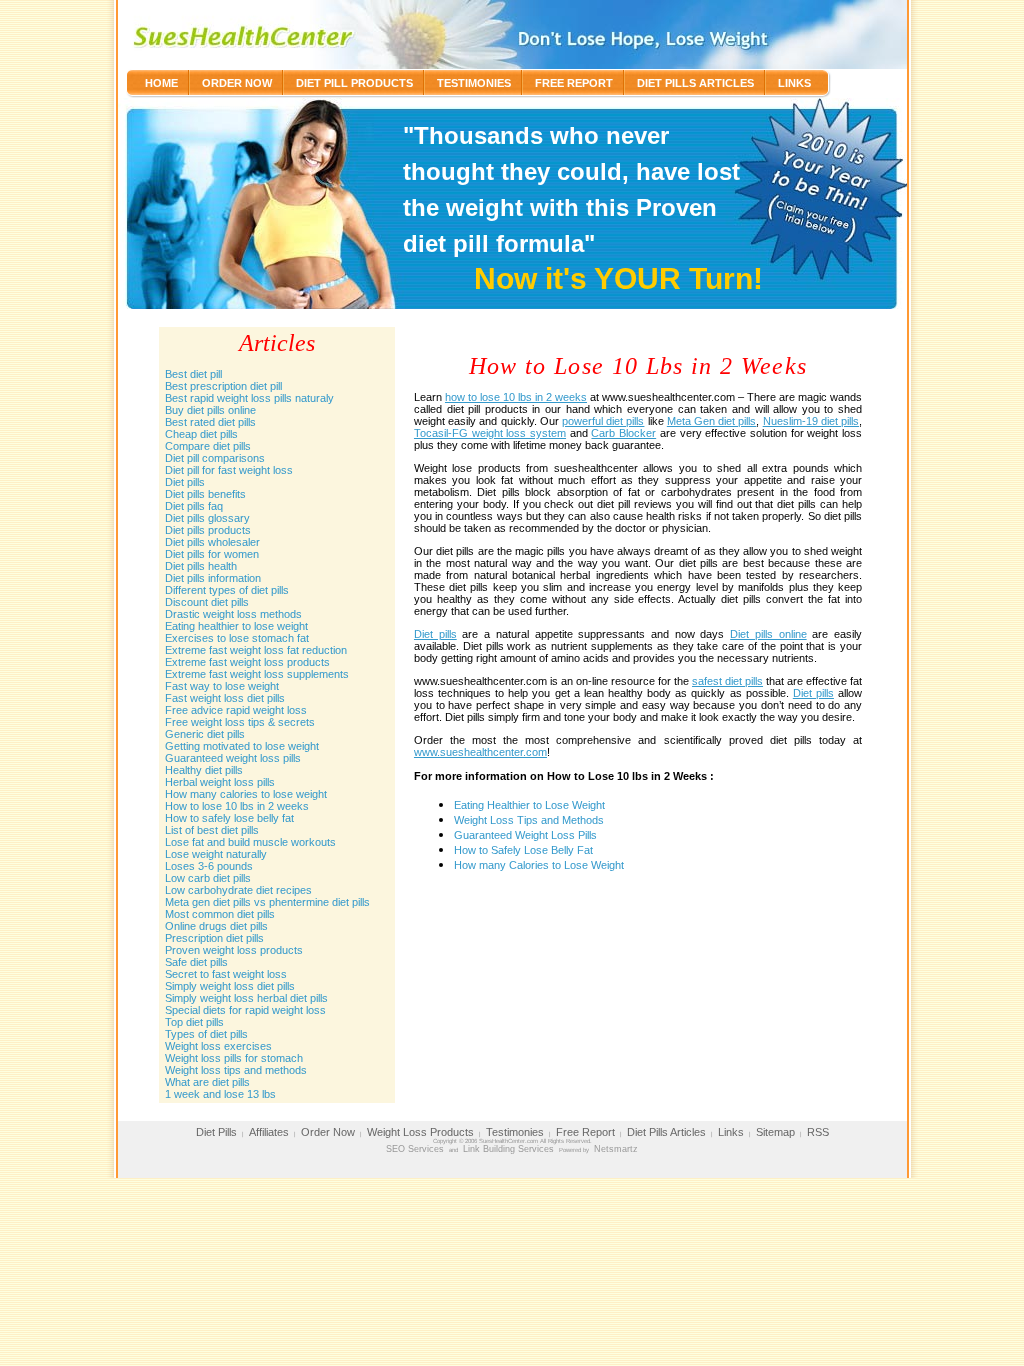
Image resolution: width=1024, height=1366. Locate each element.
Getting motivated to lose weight (242, 746)
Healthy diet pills (204, 770)
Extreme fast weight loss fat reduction (256, 650)
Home (161, 83)
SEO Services (415, 1149)
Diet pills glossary (207, 518)
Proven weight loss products (234, 950)
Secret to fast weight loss (226, 974)
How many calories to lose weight (246, 794)
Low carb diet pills (208, 878)
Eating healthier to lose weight (236, 626)
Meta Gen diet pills (712, 421)
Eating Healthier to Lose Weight (529, 805)
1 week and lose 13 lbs (220, 1094)
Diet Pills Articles (695, 83)
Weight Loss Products (420, 1132)
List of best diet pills (212, 830)
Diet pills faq (194, 506)
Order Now (237, 83)
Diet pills (185, 482)
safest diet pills (727, 681)
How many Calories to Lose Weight (539, 865)
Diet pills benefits (205, 494)
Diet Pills (216, 1132)
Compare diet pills (208, 446)
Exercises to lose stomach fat (237, 638)
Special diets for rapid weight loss (245, 1010)
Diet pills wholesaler (212, 542)
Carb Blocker (623, 433)
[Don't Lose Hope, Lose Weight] (640, 34)
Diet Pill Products (354, 83)
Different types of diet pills (227, 590)
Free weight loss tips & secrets (240, 722)
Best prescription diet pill (223, 386)
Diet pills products (208, 530)
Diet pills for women (212, 554)
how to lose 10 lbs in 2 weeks (516, 397)
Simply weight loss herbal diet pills (246, 998)
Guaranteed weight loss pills (233, 758)
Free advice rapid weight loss (236, 710)
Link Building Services (508, 1149)
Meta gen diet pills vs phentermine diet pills (267, 902)
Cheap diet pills (201, 434)
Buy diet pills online (210, 410)
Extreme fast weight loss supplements (257, 674)
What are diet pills (207, 1082)
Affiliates (269, 1132)
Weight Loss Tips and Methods (529, 820)
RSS (818, 1132)
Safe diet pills (196, 962)
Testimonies (474, 83)
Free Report (574, 83)
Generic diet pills (205, 734)
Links (794, 83)
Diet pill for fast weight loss (229, 470)
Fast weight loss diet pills (225, 698)
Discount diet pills (207, 602)
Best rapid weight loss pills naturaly (249, 398)
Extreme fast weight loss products (247, 662)
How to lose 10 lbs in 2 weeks (237, 806)
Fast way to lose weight (222, 686)
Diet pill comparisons (215, 458)
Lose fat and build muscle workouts (250, 842)
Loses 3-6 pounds (209, 866)
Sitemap (775, 1132)
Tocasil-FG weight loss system (490, 433)
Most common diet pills (220, 914)
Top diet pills (194, 1022)
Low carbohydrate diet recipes (238, 890)
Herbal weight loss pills (220, 782)
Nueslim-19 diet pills (811, 421)
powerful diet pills (603, 421)
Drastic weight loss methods (233, 614)
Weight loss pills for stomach (234, 1058)
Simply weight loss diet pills (230, 986)
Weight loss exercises (218, 1046)
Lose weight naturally (216, 854)
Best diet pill (193, 374)
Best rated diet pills (210, 422)
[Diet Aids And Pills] (245, 34)
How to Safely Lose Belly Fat (523, 850)
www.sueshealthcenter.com (480, 752)
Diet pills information (213, 578)
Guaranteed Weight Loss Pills (525, 835)
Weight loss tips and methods (236, 1070)
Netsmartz (616, 1149)
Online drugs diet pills (216, 926)
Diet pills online (768, 634)
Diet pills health (201, 566)
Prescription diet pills (214, 938)
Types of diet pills (206, 1034)
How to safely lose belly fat (229, 818)
